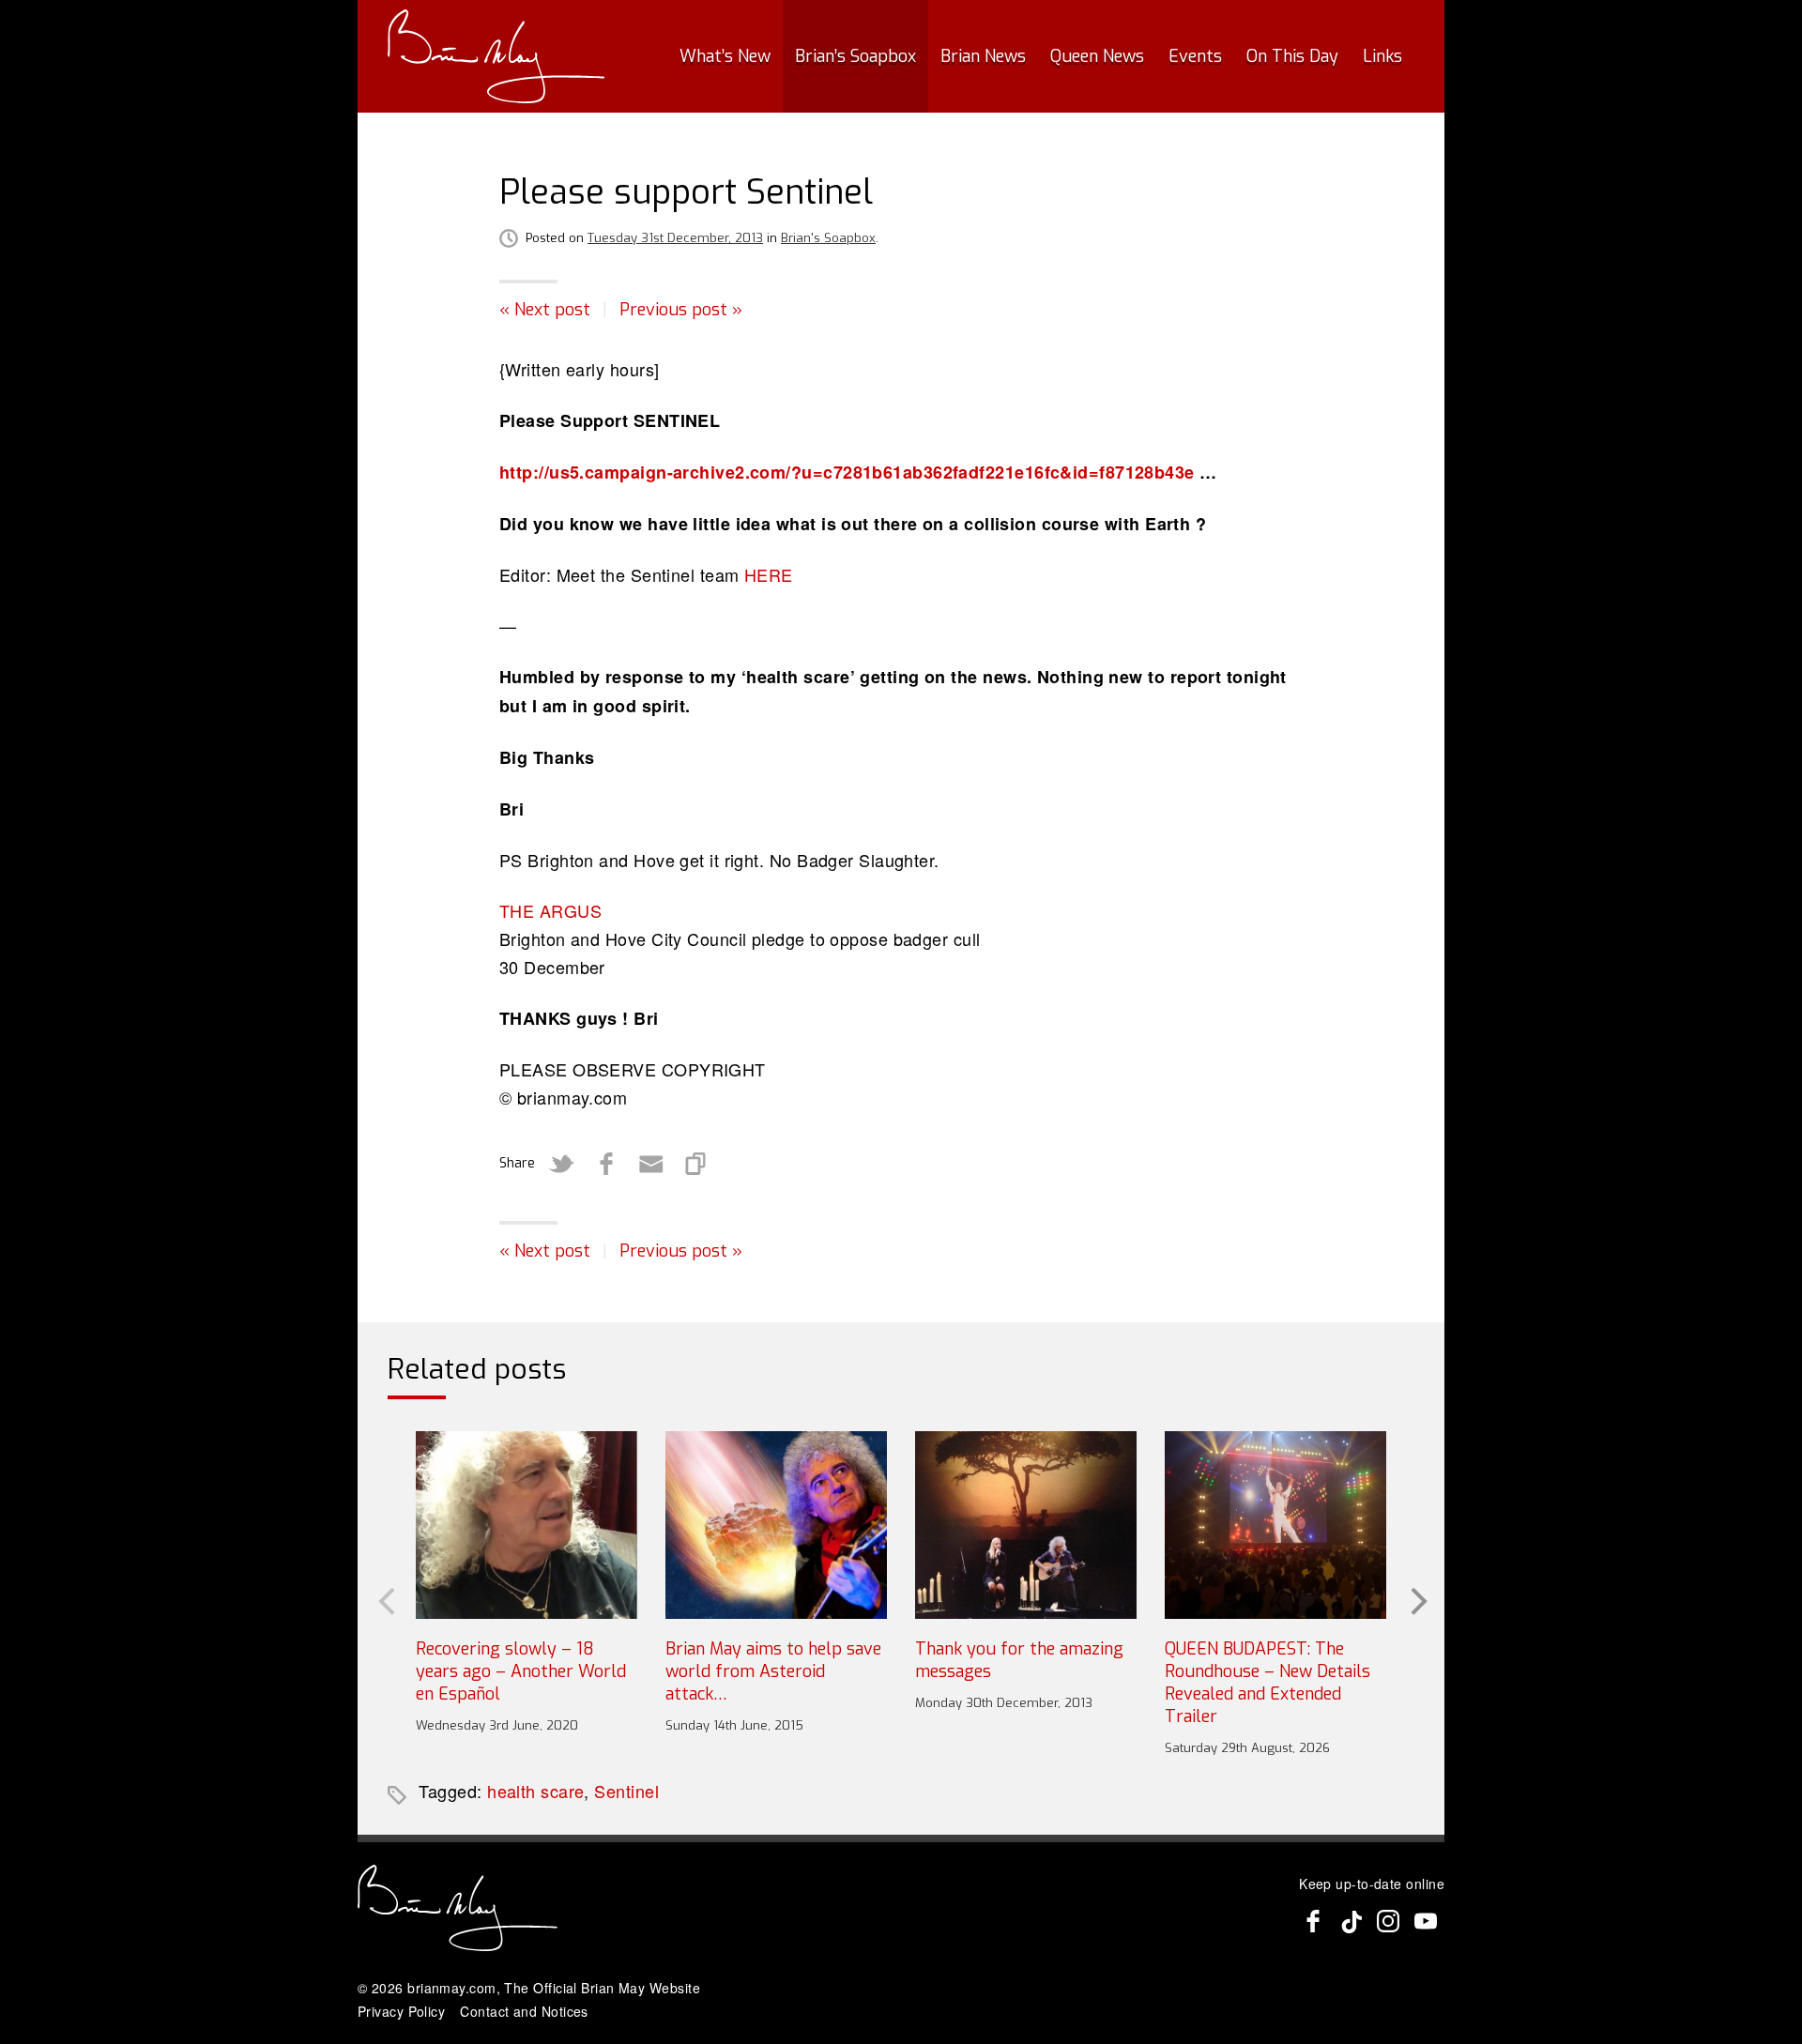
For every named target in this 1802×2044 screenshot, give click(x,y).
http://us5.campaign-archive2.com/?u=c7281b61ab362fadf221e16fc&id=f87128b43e (847, 472)
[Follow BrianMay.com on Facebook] (1313, 1921)
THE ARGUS (550, 910)
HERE (769, 574)
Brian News (983, 56)
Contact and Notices (524, 2011)
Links (1382, 56)
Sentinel (626, 1791)
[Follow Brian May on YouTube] (1426, 1921)
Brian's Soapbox (828, 238)
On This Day (1292, 56)
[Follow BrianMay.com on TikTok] (1351, 1921)
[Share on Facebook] (606, 1164)
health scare (535, 1791)
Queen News (1097, 56)
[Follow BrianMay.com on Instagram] (1388, 1921)
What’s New (725, 56)
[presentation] (385, 1599)
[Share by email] (651, 1164)
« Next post (545, 310)
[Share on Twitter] (561, 1164)
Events (1195, 56)
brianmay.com (451, 1988)
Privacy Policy (401, 2011)
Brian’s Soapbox (855, 56)
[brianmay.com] (496, 56)
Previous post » (681, 310)
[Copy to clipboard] (696, 1164)
